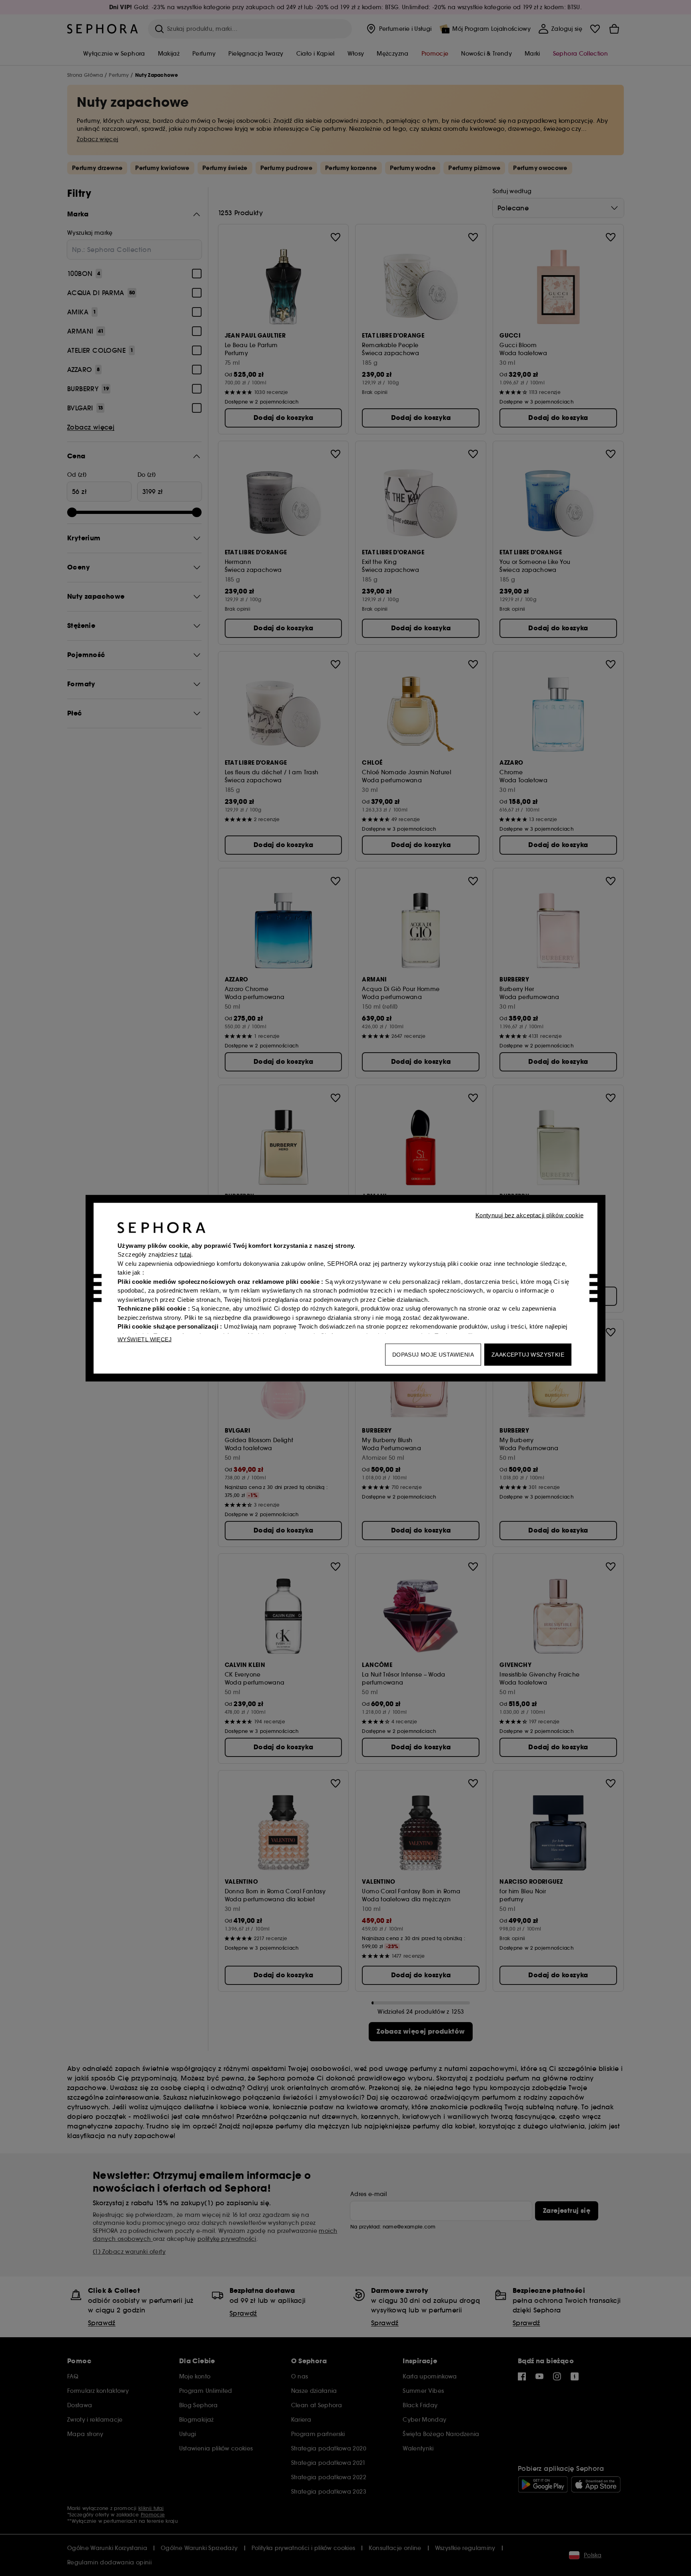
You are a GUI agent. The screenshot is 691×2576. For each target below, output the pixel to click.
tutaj (185, 1254)
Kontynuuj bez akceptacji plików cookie (529, 1215)
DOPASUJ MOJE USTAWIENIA (433, 1354)
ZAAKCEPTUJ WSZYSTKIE (528, 1354)
